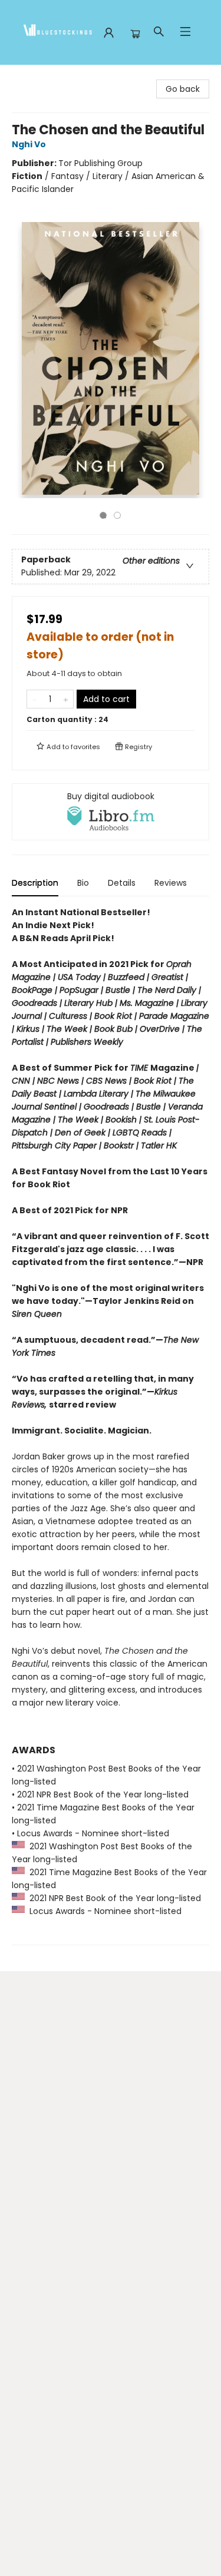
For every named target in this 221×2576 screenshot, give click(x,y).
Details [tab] (122, 883)
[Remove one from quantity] (34, 699)
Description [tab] (35, 883)
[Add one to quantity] (66, 699)
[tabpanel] (111, 1426)
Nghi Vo (29, 144)
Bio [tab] (83, 883)
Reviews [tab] (171, 883)
